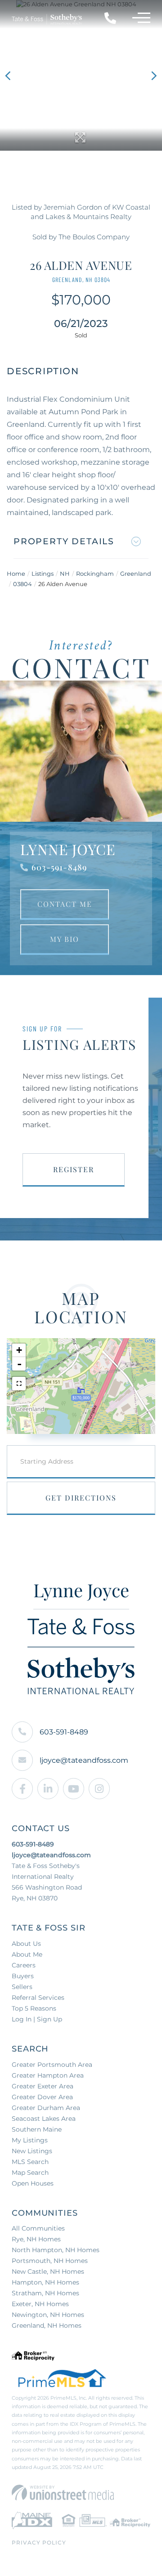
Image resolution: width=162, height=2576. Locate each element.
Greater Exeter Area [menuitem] (43, 2086)
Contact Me (65, 904)
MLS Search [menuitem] (30, 2162)
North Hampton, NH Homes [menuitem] (56, 2250)
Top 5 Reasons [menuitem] (34, 2008)
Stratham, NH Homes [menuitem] (45, 2293)
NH (65, 573)
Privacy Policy (39, 2542)
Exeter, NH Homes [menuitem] (40, 2304)
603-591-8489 (59, 867)
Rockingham (95, 573)
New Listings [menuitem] (32, 2151)
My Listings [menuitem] (30, 2140)
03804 (22, 584)
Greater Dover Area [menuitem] (42, 2097)
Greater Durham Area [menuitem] (46, 2108)
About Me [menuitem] (27, 1954)
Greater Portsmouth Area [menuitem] (52, 2065)
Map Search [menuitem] (30, 2173)
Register (74, 1169)
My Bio (65, 939)
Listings (43, 573)
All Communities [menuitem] (38, 2228)
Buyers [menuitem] (23, 1976)
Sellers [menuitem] (22, 1987)
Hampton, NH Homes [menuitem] (45, 2282)
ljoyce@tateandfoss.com (84, 1760)
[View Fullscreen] (19, 1384)
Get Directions (81, 1498)
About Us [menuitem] (26, 1944)
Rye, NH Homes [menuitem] (36, 2239)
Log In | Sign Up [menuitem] (37, 2019)
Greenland (136, 573)
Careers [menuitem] (24, 1965)
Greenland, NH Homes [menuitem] (47, 2325)
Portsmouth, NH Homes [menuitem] (50, 2261)
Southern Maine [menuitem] (37, 2129)
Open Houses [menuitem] (33, 2183)
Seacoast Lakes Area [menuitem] (44, 2119)
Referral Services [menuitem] (38, 1998)
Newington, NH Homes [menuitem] (48, 2315)
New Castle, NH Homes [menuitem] (48, 2271)
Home (16, 573)
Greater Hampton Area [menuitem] (48, 2075)
